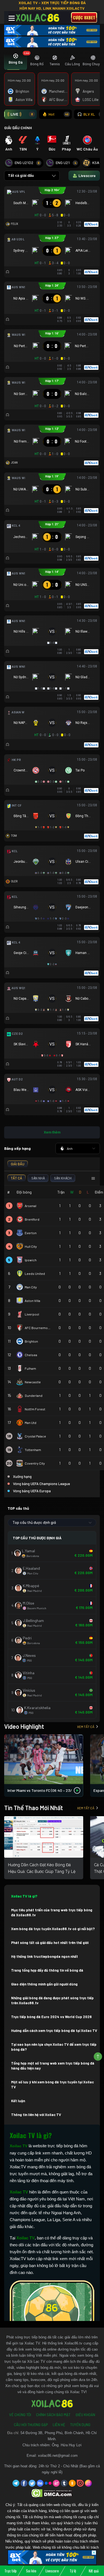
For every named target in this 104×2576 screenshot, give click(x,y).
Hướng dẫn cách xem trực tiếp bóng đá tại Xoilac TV (54, 2031)
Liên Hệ (59, 2425)
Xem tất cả (86, 1727)
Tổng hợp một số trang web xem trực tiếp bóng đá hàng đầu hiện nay (53, 2066)
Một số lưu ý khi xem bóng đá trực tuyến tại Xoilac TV (52, 2084)
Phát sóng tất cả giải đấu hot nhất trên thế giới (50, 1943)
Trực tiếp (11, 2571)
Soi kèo (31, 2571)
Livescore (52, 2571)
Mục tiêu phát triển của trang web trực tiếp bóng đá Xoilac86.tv (52, 1912)
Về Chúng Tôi (20, 2415)
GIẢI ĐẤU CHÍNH (18, 128)
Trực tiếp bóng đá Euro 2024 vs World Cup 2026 (51, 2017)
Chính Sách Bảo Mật (53, 2415)
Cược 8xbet (84, 17)
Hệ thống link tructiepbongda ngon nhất (45, 1956)
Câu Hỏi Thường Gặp (31, 2425)
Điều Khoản (85, 2415)
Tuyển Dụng (80, 2425)
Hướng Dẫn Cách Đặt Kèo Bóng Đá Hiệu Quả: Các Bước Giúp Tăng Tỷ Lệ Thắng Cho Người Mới (42, 1871)
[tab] (16, 61)
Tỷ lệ (73, 2571)
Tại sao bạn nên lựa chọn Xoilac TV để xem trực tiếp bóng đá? (54, 2047)
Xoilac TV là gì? (24, 1896)
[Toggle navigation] (12, 18)
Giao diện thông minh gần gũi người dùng (44, 1984)
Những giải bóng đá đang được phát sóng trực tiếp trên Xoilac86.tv (52, 2000)
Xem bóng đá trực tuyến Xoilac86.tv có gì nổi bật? (53, 1929)
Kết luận (18, 2101)
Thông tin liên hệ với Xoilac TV (36, 2115)
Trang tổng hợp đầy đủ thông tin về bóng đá (47, 1970)
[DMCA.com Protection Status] (52, 2493)
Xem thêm (52, 1132)
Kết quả (94, 2571)
